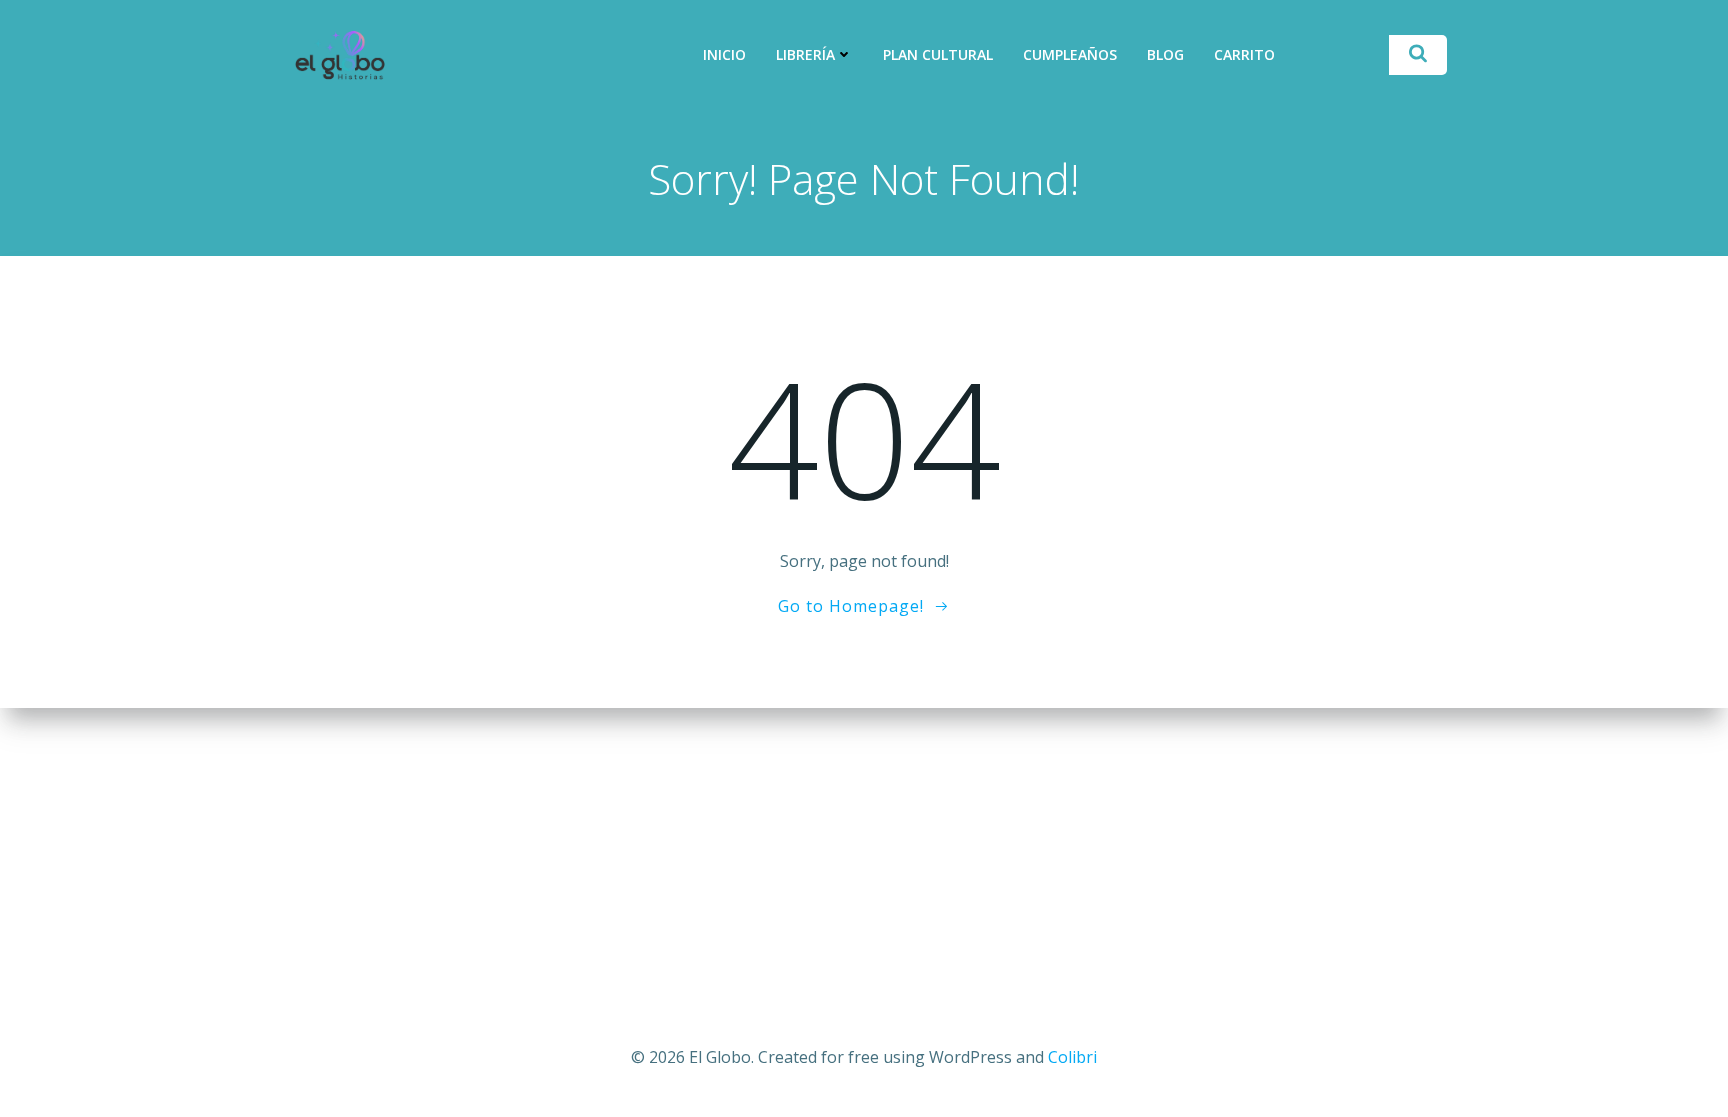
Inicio (724, 54)
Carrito (1244, 54)
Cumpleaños (1070, 54)
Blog (1165, 54)
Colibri (1072, 1057)
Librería (805, 54)
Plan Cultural (938, 54)
